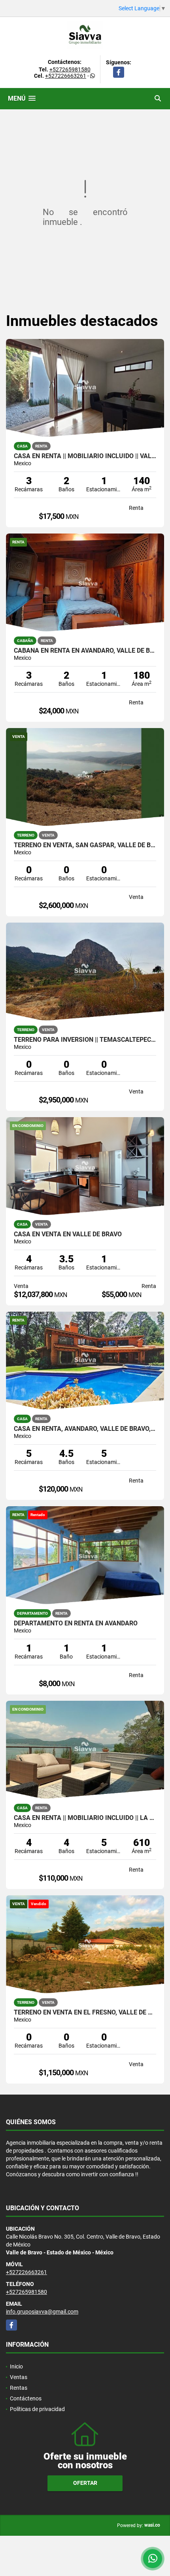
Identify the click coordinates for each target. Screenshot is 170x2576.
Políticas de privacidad (37, 2409)
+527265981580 (70, 69)
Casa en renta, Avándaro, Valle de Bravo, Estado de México (85, 1429)
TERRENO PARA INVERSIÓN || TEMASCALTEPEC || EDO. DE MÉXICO (85, 1040)
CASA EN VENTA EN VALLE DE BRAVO (68, 1234)
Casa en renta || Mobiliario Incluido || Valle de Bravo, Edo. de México (85, 456)
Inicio (16, 2366)
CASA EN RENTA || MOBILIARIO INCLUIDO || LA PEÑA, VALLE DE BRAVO (85, 1818)
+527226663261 (66, 76)
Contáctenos (26, 2398)
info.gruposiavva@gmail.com (42, 2312)
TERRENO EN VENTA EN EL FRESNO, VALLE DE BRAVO (85, 2012)
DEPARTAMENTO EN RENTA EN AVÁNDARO (76, 1623)
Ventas (19, 2377)
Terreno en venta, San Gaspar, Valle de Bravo (85, 845)
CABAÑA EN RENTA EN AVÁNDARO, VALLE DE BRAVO (85, 651)
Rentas (19, 2388)
